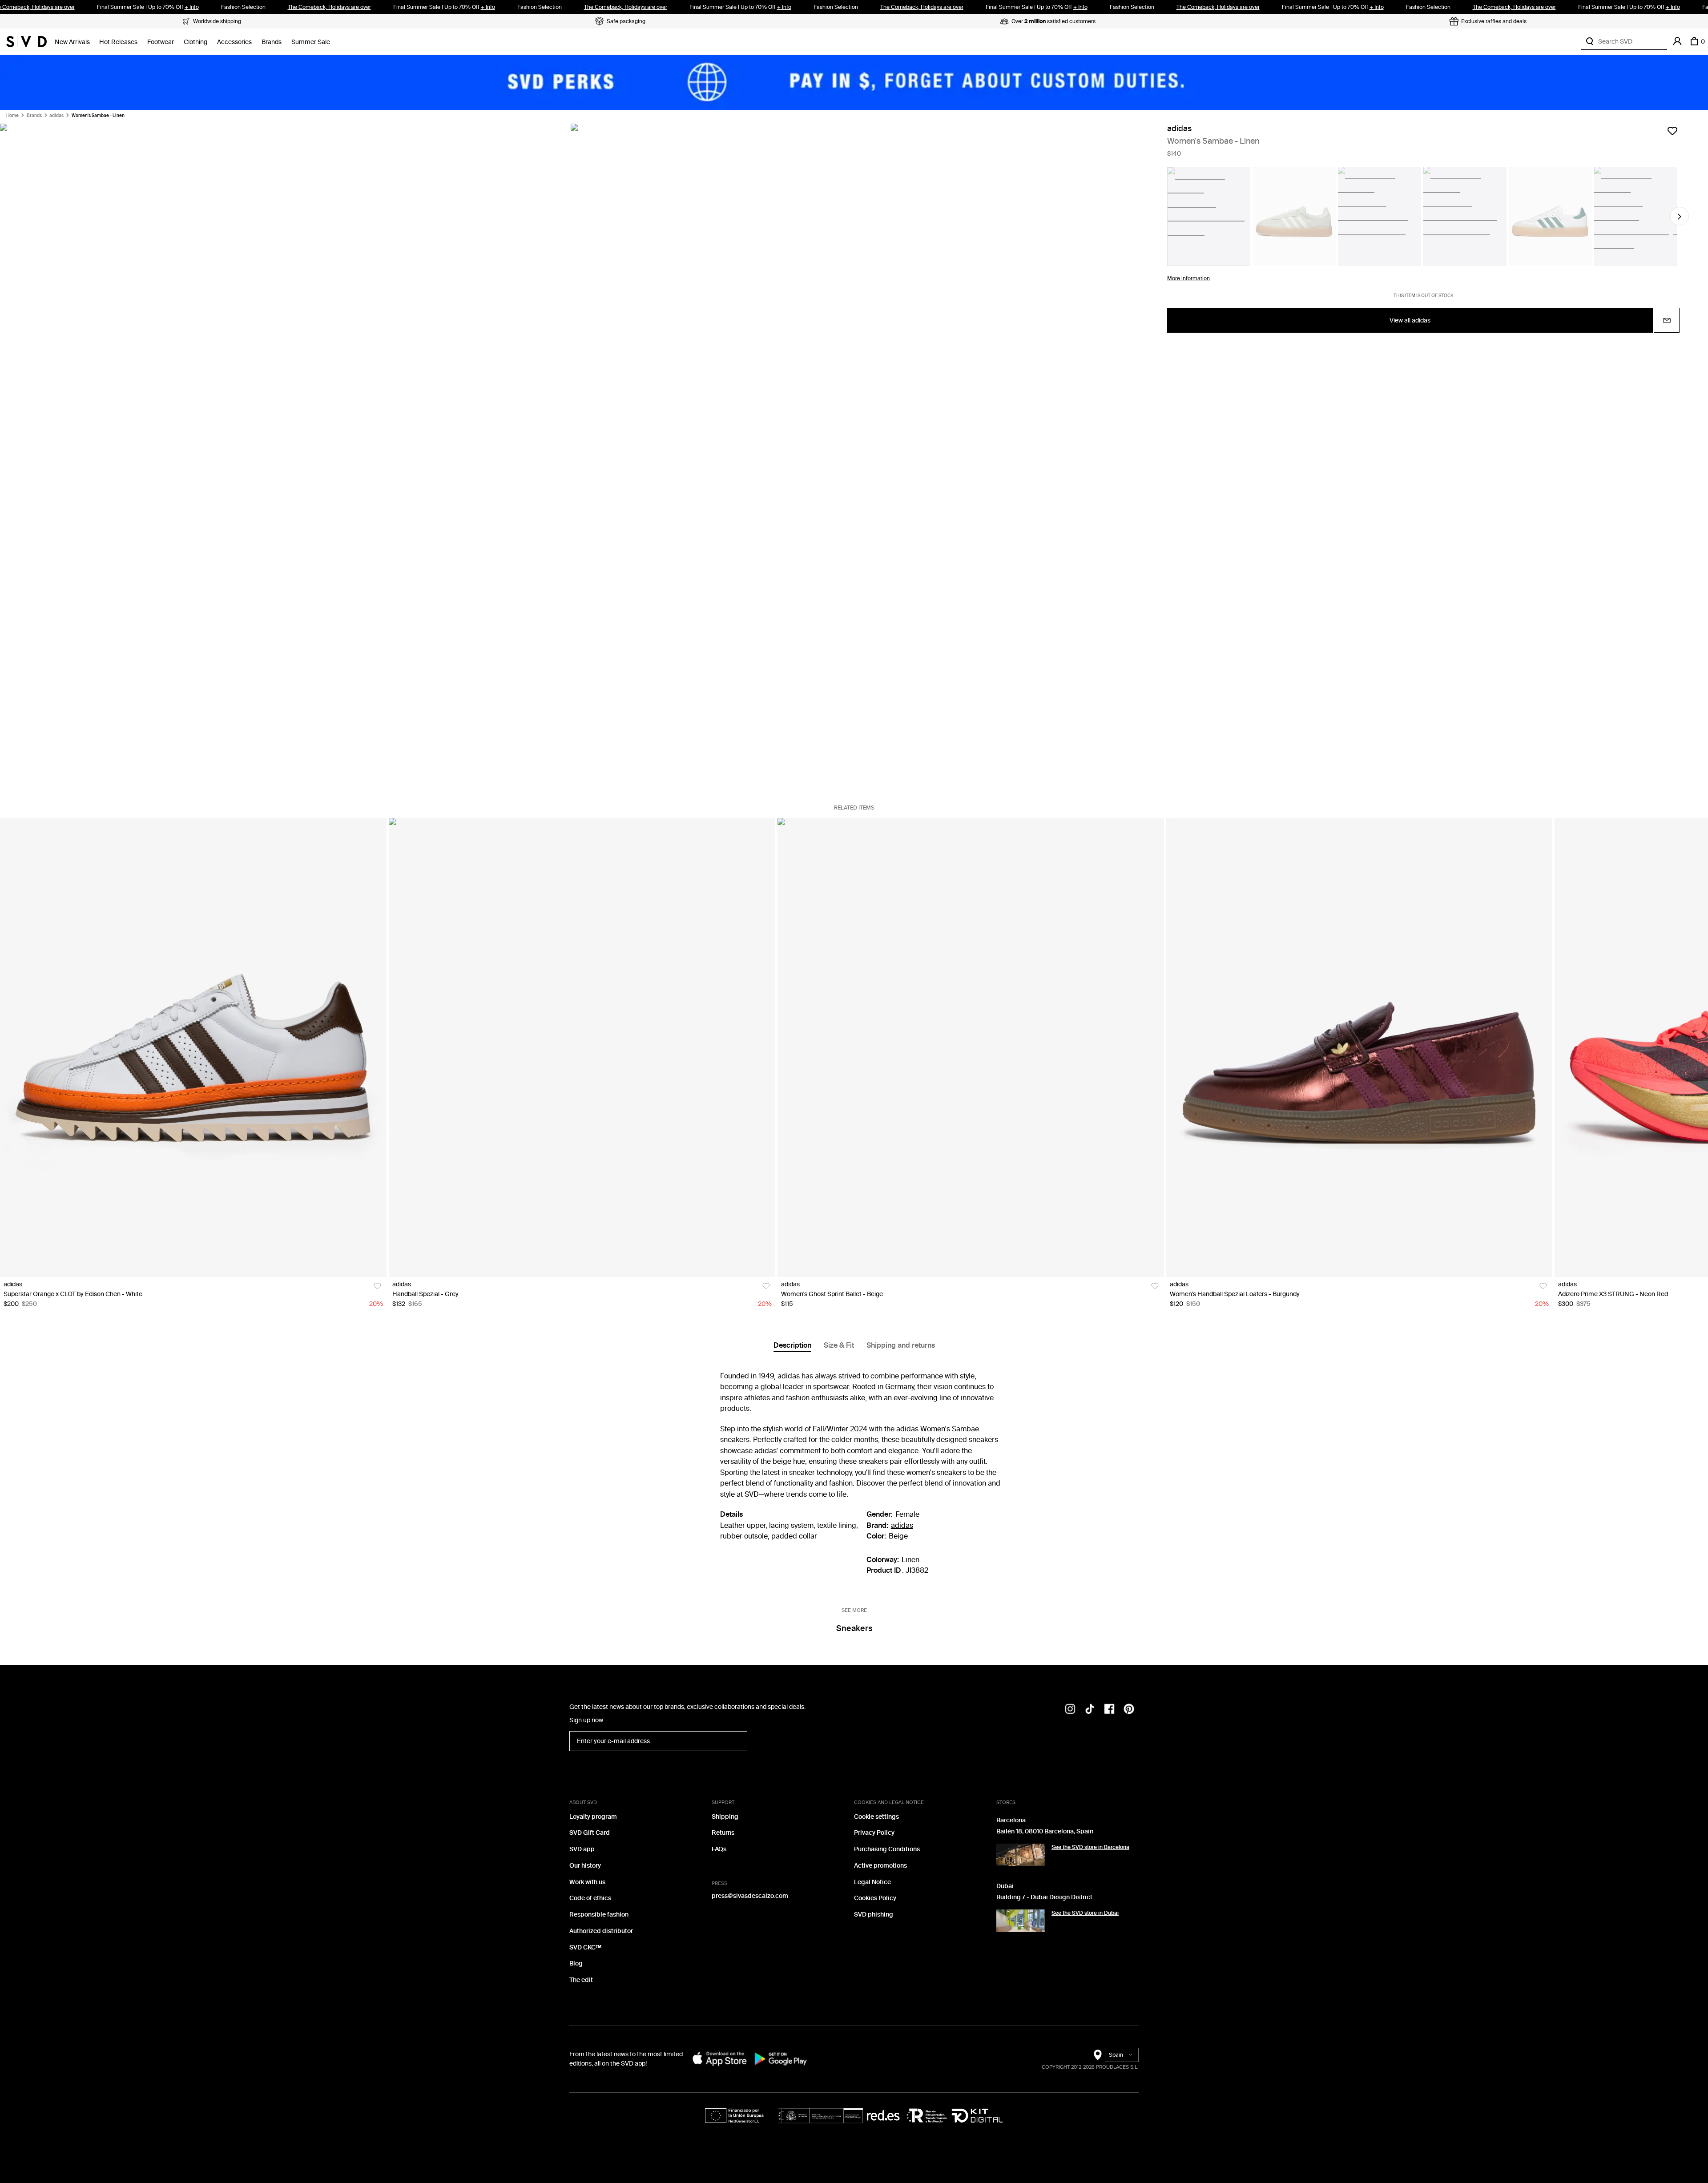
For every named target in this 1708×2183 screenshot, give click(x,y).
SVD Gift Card (590, 1833)
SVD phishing (874, 1915)
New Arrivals (72, 42)
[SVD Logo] (26, 41)
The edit (581, 1980)
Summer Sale (311, 42)
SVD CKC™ (585, 1947)
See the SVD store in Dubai (1085, 1913)
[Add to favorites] (1672, 131)
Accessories (234, 42)
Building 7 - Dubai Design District (1044, 1897)
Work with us (587, 1882)
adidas (56, 116)
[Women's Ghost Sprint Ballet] (971, 1047)
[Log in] (1677, 41)
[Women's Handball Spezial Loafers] (1360, 1047)
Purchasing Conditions (887, 1849)
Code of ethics (590, 1898)
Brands (272, 42)
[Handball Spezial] (582, 1047)
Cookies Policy (875, 1898)
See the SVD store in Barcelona (1090, 1847)
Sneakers (854, 1628)
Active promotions (880, 1866)
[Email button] (1667, 321)
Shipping (725, 1817)
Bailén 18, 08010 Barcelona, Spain (1045, 1831)
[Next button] (1680, 217)
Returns (723, 1833)
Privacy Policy (874, 1833)
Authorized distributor (601, 1931)
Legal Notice (872, 1882)
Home (12, 116)
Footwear (161, 42)
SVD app (582, 1849)
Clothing (195, 42)
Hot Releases (118, 42)
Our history (585, 1866)
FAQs (719, 1849)
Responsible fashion (599, 1915)
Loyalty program (593, 1817)
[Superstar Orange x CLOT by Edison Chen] (193, 1047)
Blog (576, 1963)
